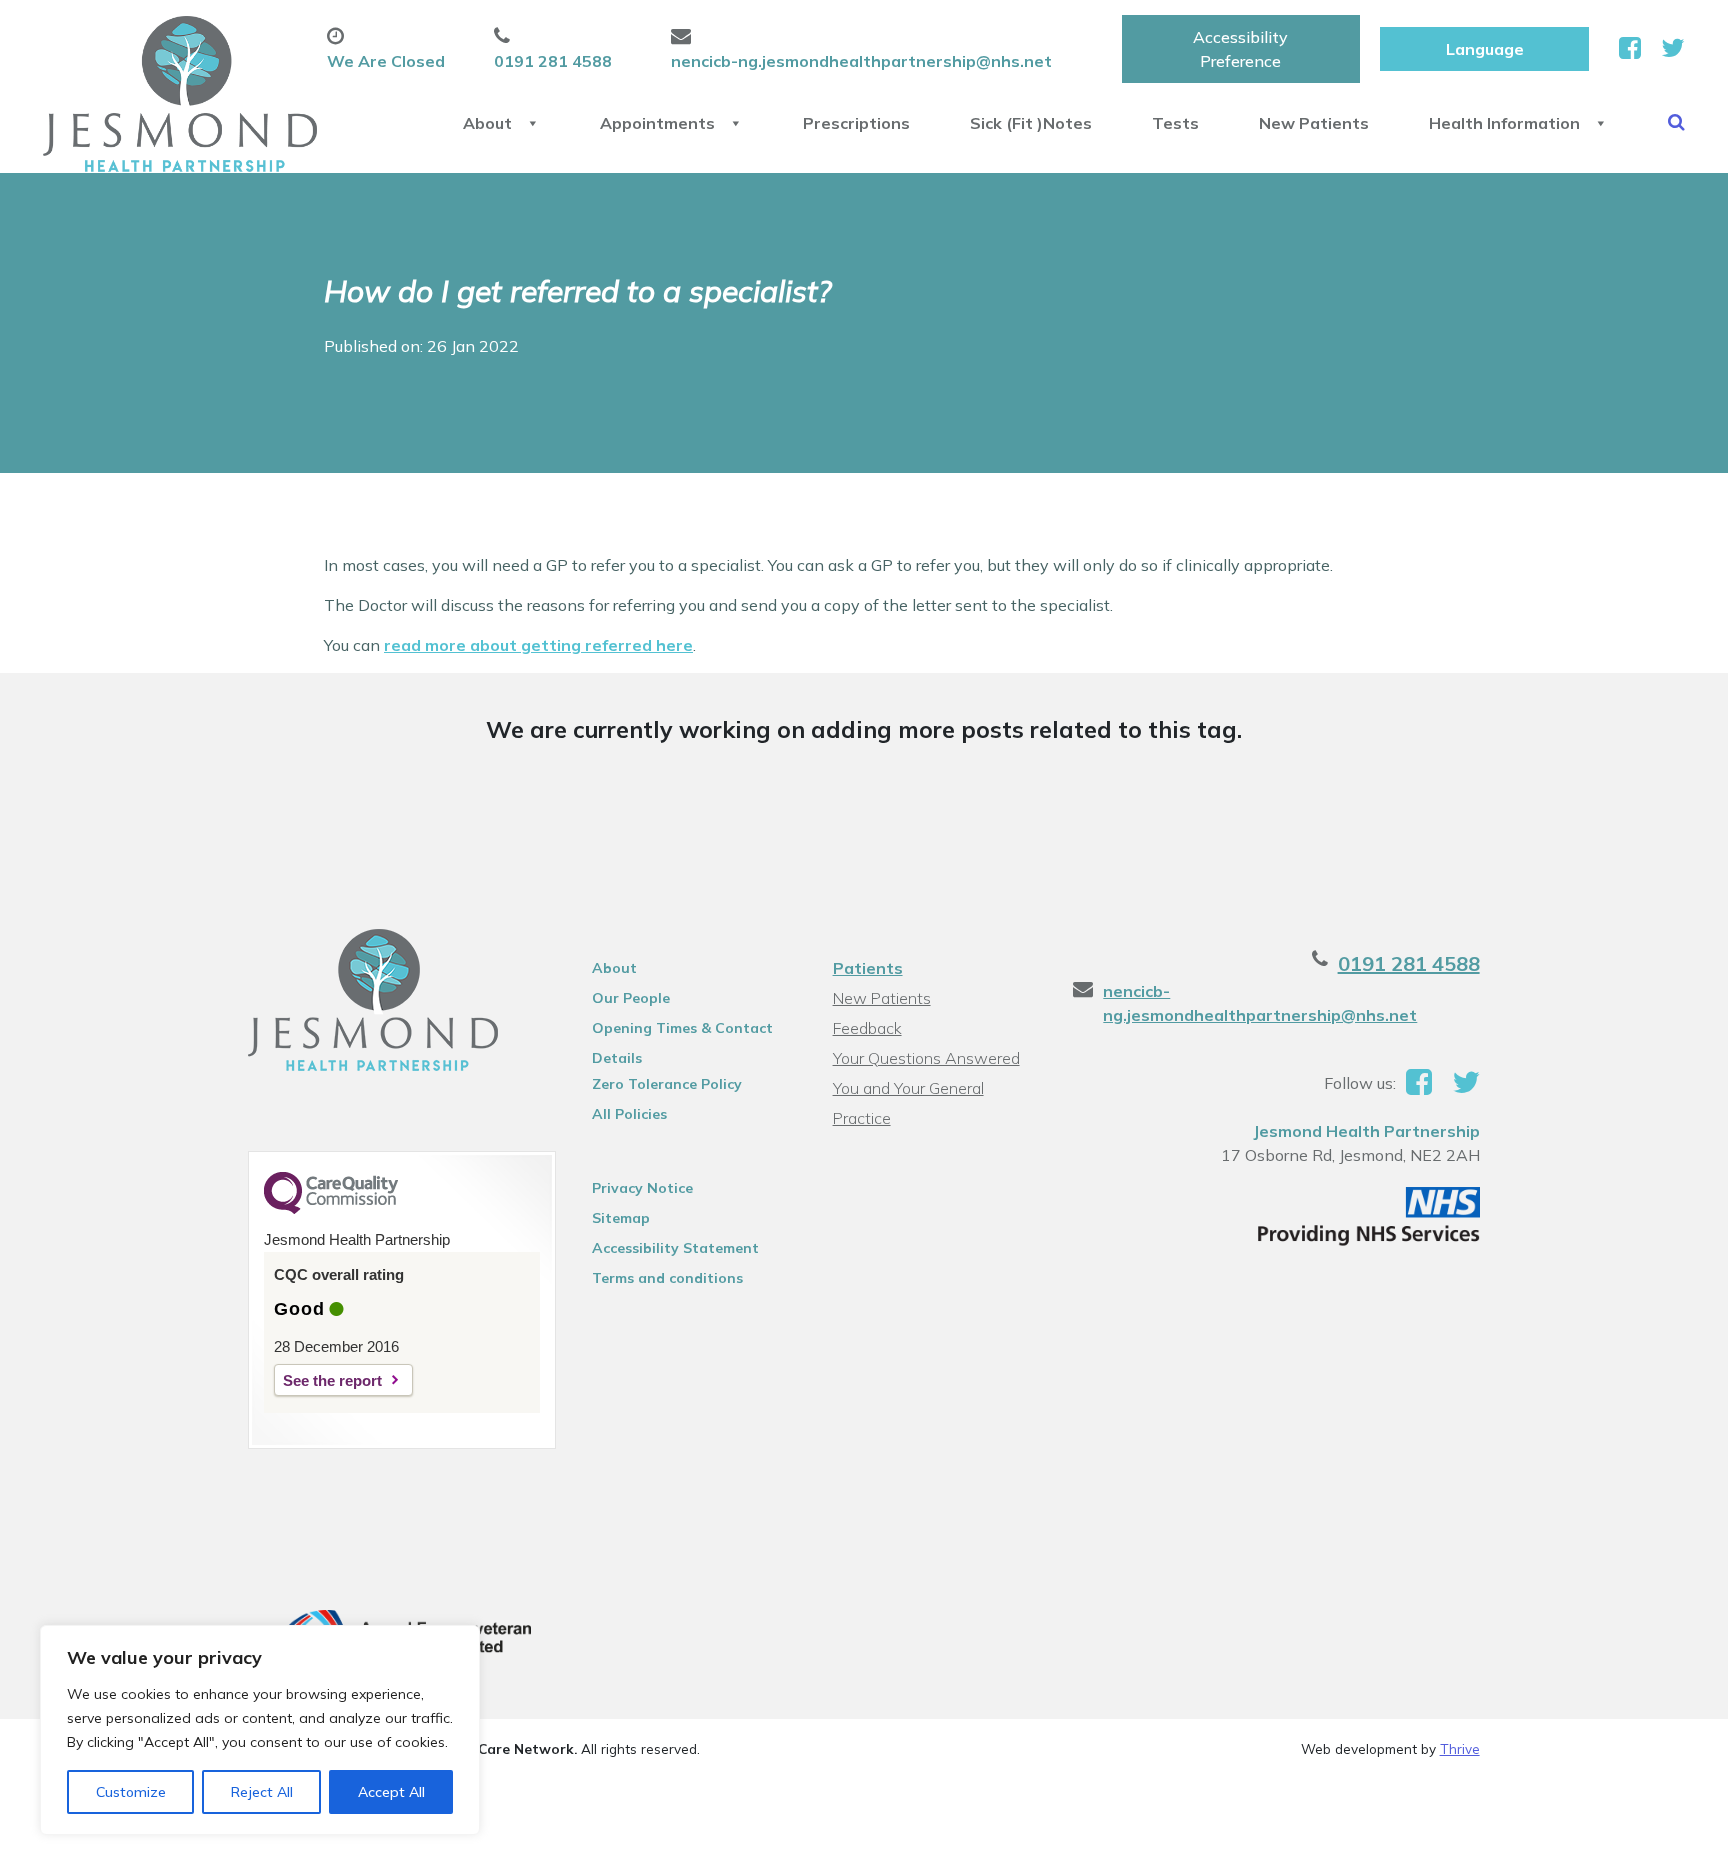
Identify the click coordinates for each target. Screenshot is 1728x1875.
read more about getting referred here (538, 645)
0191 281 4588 (1409, 963)
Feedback (867, 1028)
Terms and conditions (667, 1278)
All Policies (629, 1114)
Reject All (262, 1792)
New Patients (1314, 123)
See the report (332, 1380)
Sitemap (621, 1218)
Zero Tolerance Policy (667, 1084)
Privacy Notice (642, 1188)
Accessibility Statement (675, 1248)
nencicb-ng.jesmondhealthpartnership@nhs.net (1260, 1003)
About (487, 123)
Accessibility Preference (1240, 49)
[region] (260, 1730)
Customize (131, 1792)
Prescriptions (856, 123)
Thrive (1460, 1748)
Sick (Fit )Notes (1031, 123)
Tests (1175, 123)
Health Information (1504, 123)
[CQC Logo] (331, 1209)
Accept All (391, 1792)
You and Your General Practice (908, 1090)
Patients (868, 968)
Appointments (657, 123)
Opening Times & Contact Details (682, 1031)
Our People (631, 998)
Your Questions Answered (926, 1058)
